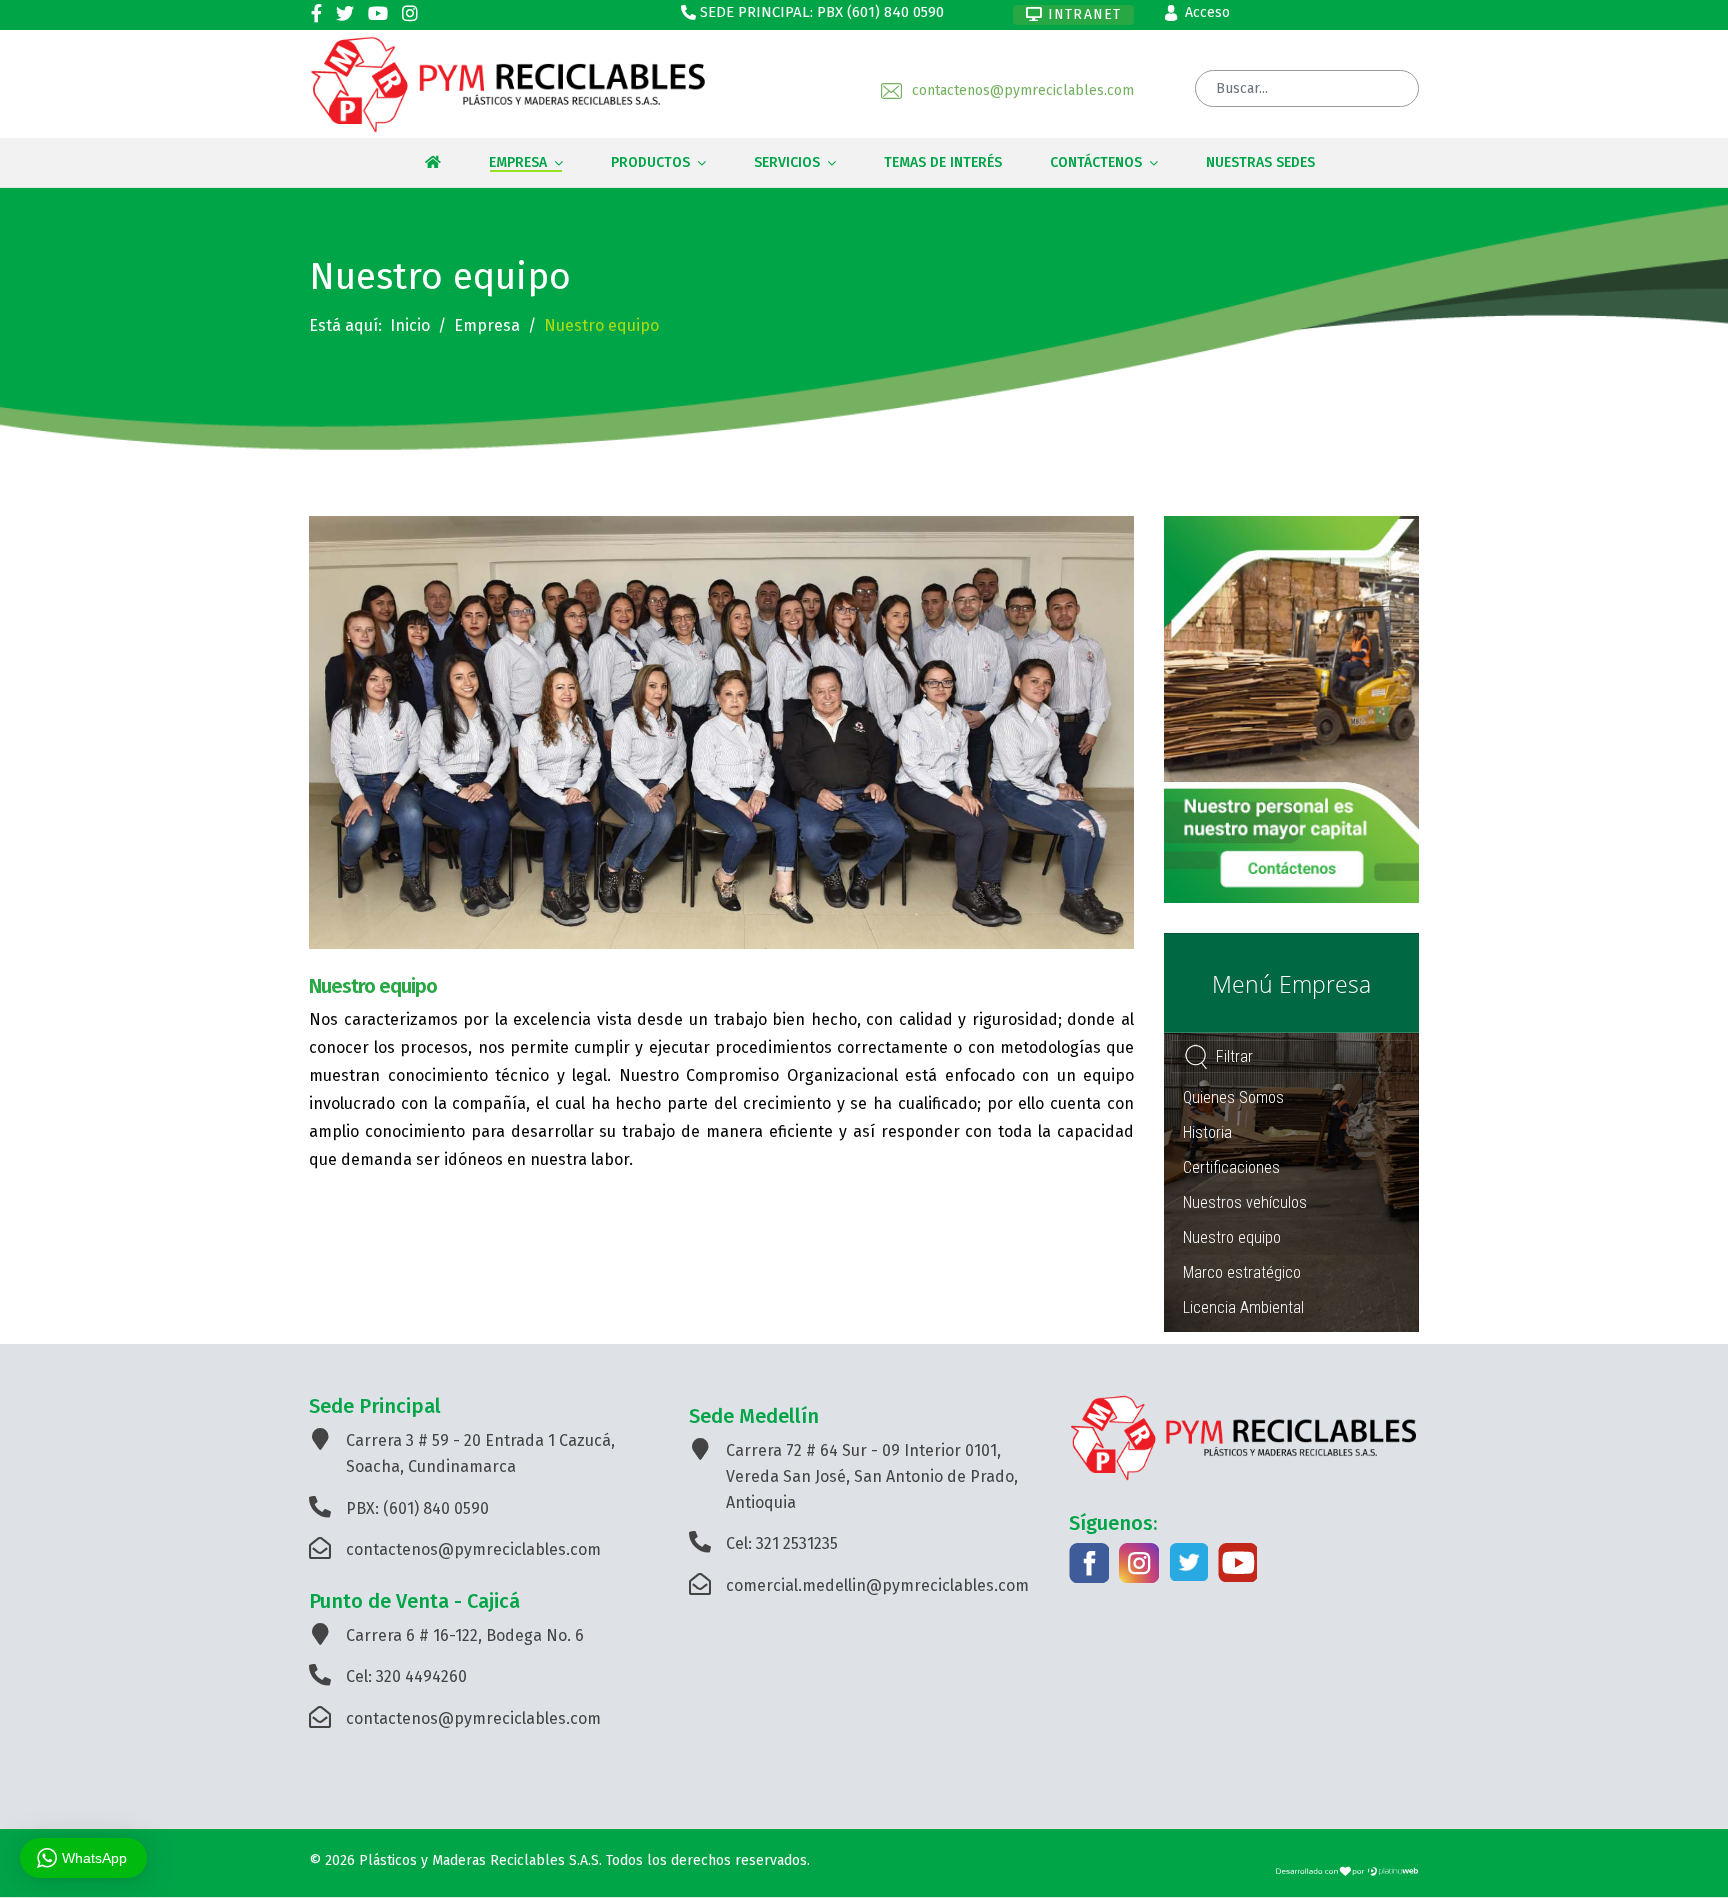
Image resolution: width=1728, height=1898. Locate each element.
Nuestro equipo (1232, 1237)
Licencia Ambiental (1243, 1307)
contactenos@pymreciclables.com (1023, 90)
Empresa (518, 162)
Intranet (1082, 14)
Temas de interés (943, 162)
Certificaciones (1231, 1167)
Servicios (787, 162)
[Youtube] (378, 14)
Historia (1207, 1132)
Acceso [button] (1207, 12)
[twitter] (345, 14)
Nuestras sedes (1260, 162)
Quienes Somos (1233, 1097)
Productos (650, 162)
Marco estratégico (1242, 1272)
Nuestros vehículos (1245, 1202)
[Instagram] (410, 14)
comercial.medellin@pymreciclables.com (877, 1585)
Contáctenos (1096, 162)
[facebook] (316, 14)
